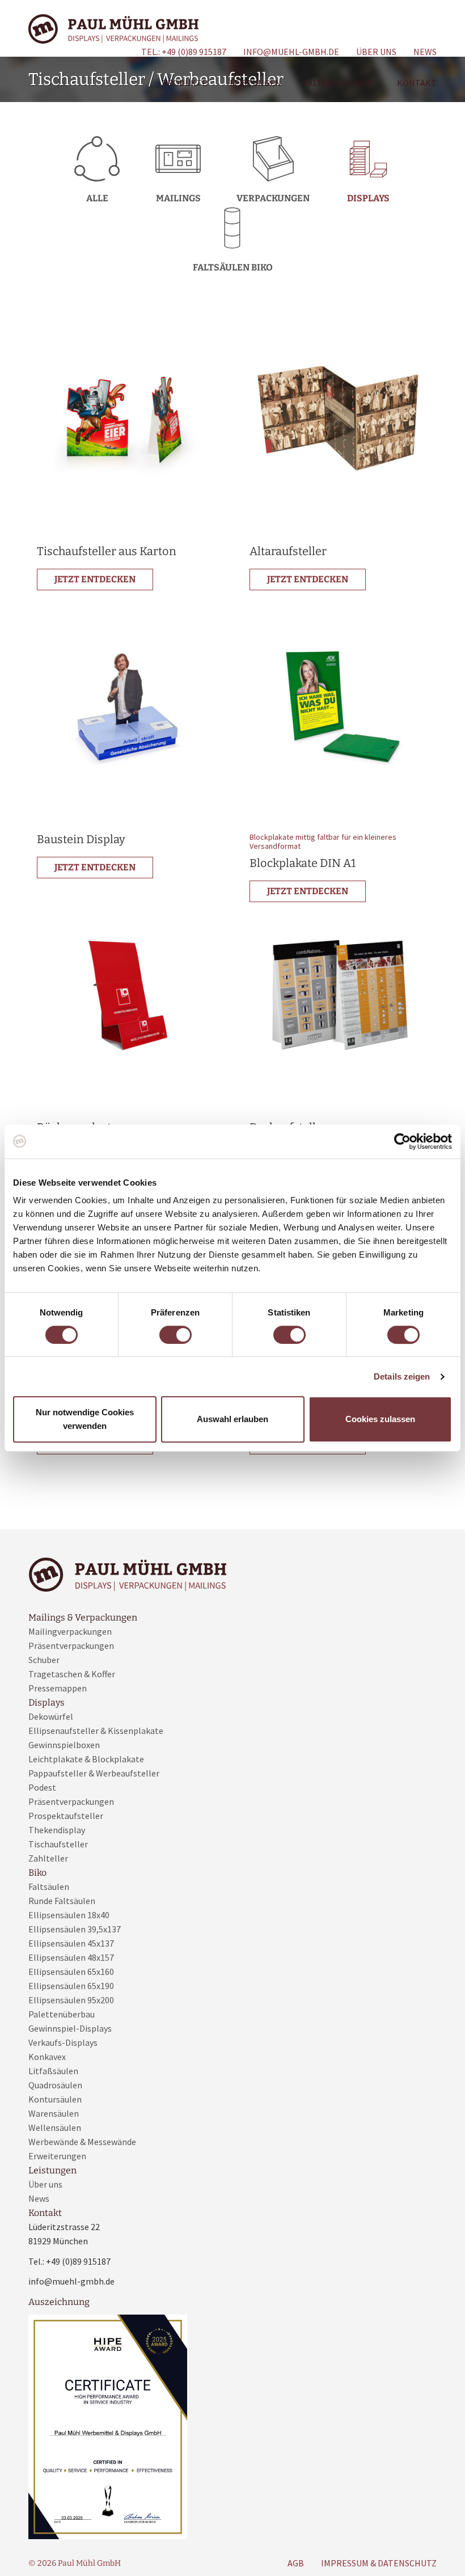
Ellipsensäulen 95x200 (71, 2000)
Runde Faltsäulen (62, 1901)
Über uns (376, 52)
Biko (37, 1873)
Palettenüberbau (62, 2014)
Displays (46, 1702)
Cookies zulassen (380, 1419)
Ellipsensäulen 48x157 (71, 1957)
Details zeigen (402, 1376)
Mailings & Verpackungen (83, 1617)
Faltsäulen (49, 1886)
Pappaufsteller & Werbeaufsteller (94, 1773)
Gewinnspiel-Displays (70, 2028)
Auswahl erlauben (232, 1419)
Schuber (44, 1660)
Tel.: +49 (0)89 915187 (184, 52)
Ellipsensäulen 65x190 (71, 1986)
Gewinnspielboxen (64, 1745)
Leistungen (255, 83)
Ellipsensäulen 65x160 (71, 1972)
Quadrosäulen (55, 2085)
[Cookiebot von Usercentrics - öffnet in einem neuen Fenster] (402, 1141)
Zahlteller (48, 1858)
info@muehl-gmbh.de (291, 52)
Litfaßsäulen (53, 2071)
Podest (42, 1787)
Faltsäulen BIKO (339, 83)
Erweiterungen (57, 2156)
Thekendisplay (57, 1830)
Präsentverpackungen (71, 1646)
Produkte (184, 83)
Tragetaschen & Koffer (72, 1674)
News (425, 52)
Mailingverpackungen (70, 1631)
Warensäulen (54, 2113)
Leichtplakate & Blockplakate (86, 1759)
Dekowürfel (51, 1716)
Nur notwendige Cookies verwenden (85, 1419)
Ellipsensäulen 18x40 (69, 1915)
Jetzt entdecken (95, 579)
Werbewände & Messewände (82, 2142)
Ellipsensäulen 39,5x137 (75, 1929)
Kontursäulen (55, 2099)
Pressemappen (58, 1688)
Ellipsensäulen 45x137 (71, 1943)
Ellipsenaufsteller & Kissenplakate (96, 1731)
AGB (296, 2563)
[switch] (176, 1335)
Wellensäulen (55, 2127)
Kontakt (417, 83)
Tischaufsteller (58, 1844)
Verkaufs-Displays (63, 2042)
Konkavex (47, 2057)
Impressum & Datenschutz (379, 2563)
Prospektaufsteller (66, 1816)
